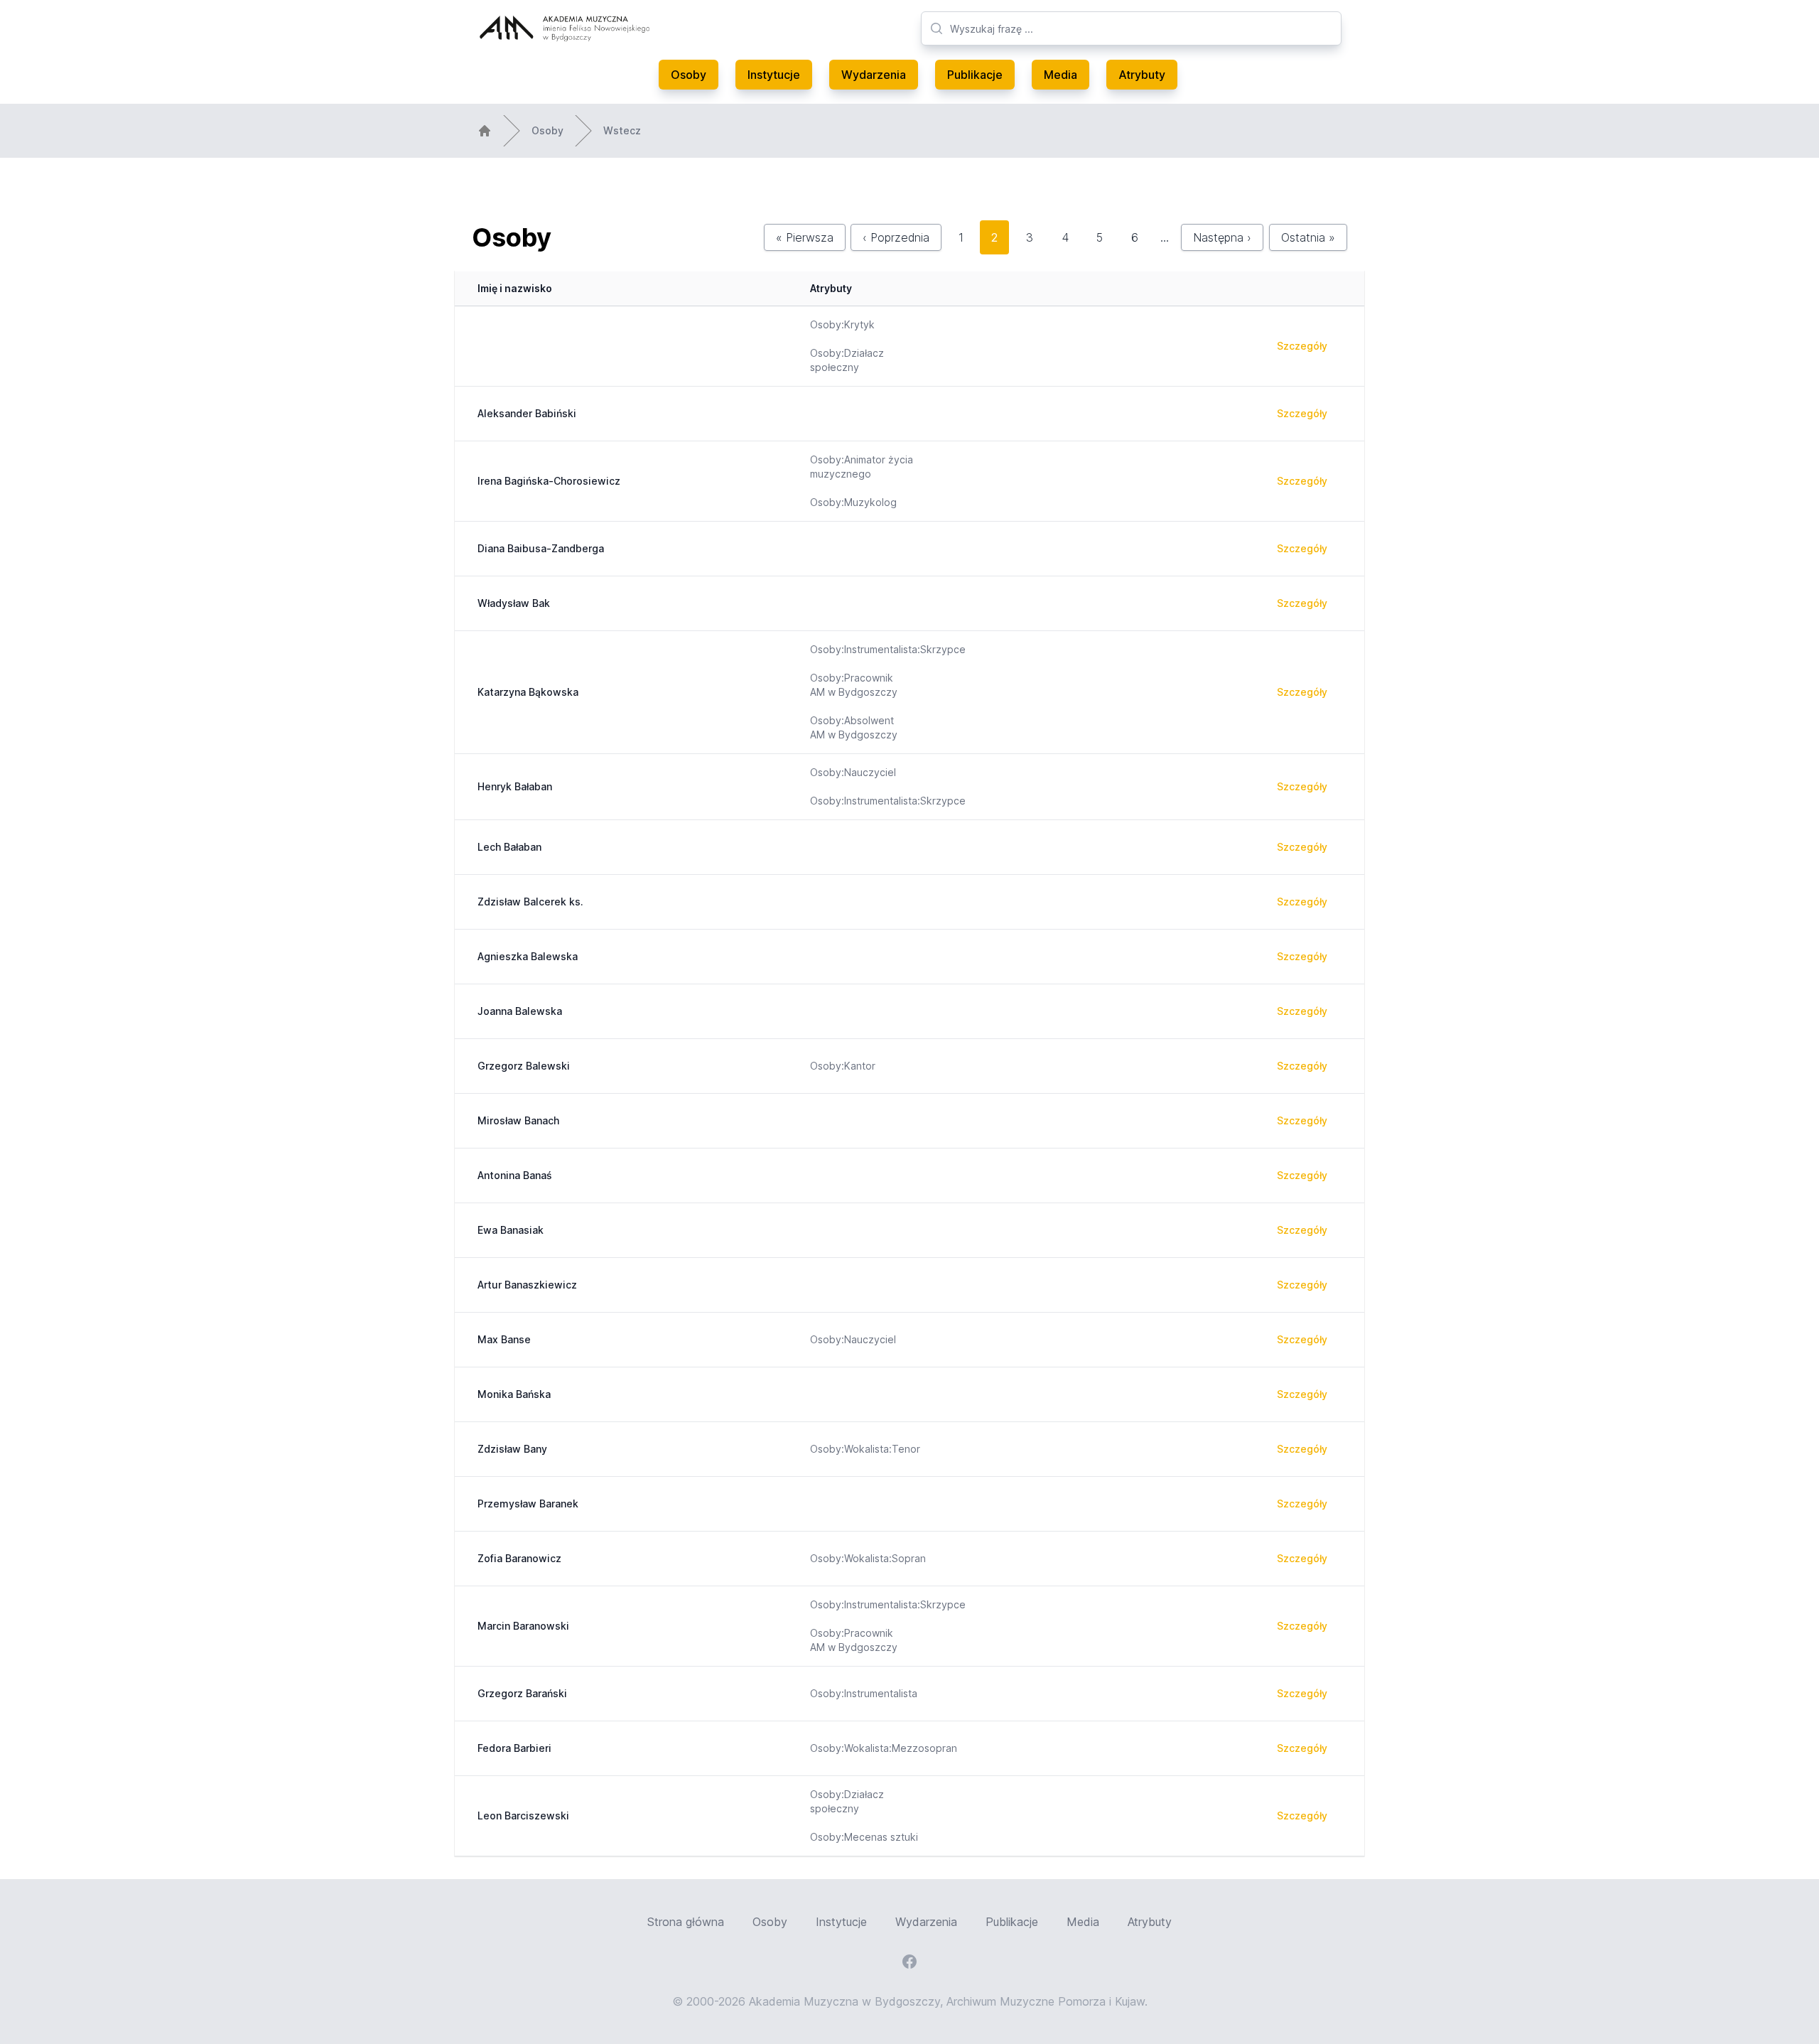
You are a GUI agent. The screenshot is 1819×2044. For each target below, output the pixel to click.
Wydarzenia (874, 75)
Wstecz (622, 130)
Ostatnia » (1308, 237)
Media (1060, 75)
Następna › (1222, 237)
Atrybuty (1142, 75)
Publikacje (975, 75)
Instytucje (774, 75)
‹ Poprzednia (896, 237)
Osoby (689, 75)
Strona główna (686, 1922)
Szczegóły (1302, 346)
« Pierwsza (805, 237)
